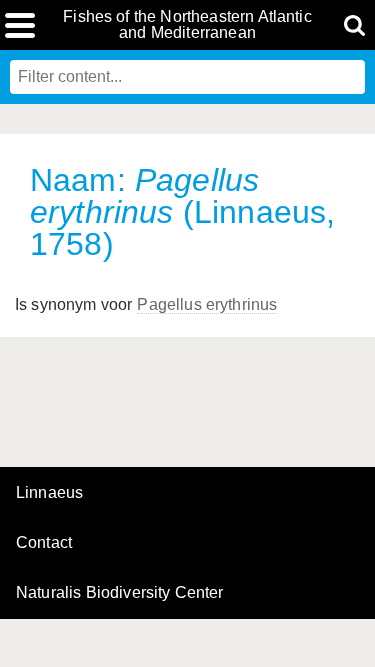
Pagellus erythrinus (207, 304)
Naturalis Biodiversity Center (120, 593)
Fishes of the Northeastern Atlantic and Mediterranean (187, 25)
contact (44, 542)
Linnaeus (49, 493)
